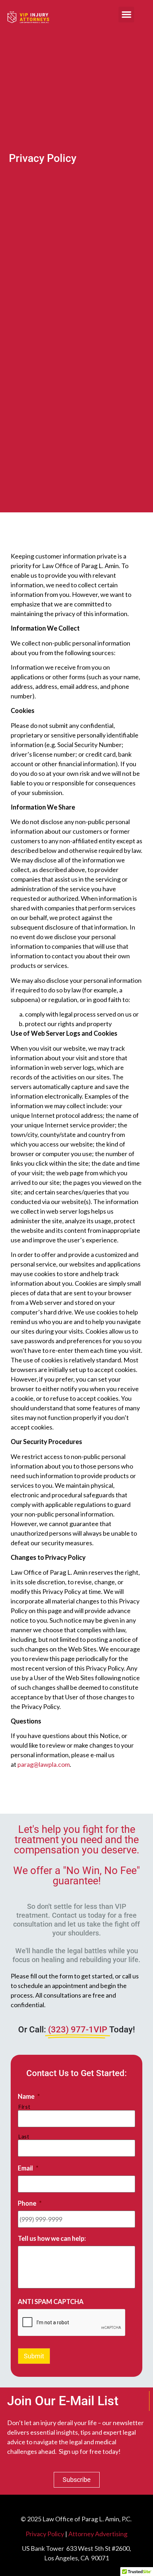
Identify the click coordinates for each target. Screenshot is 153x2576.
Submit (34, 2356)
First (24, 2107)
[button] (126, 15)
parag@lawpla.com (44, 1764)
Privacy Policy (45, 2534)
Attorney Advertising (98, 2534)
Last (24, 2137)
